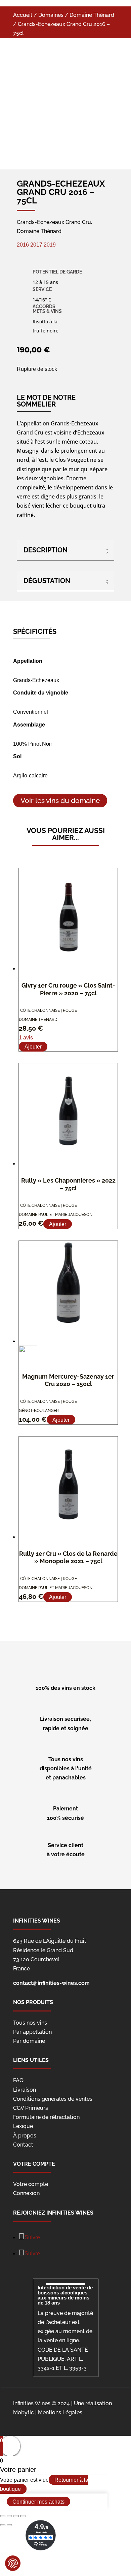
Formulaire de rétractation (46, 2117)
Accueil (23, 15)
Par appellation (32, 2032)
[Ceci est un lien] (52, 155)
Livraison (25, 2090)
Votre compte (31, 2184)
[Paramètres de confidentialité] (13, 2563)
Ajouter (33, 1047)
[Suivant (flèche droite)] (9, 2525)
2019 (50, 245)
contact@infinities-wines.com (51, 1983)
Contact (23, 2145)
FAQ (18, 2080)
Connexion (26, 2193)
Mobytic (24, 2412)
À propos (25, 2136)
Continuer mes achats (38, 2501)
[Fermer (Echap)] (3, 2516)
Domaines (51, 15)
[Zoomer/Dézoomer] (23, 2516)
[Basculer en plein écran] (16, 2516)
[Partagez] (9, 2516)
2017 (36, 245)
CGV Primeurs (31, 2108)
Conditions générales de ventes (53, 2099)
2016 (24, 245)
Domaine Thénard (92, 15)
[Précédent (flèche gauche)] (3, 2525)
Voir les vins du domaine (60, 801)
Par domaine (29, 2041)
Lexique (23, 2126)
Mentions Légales (60, 2412)
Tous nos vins (30, 2023)
